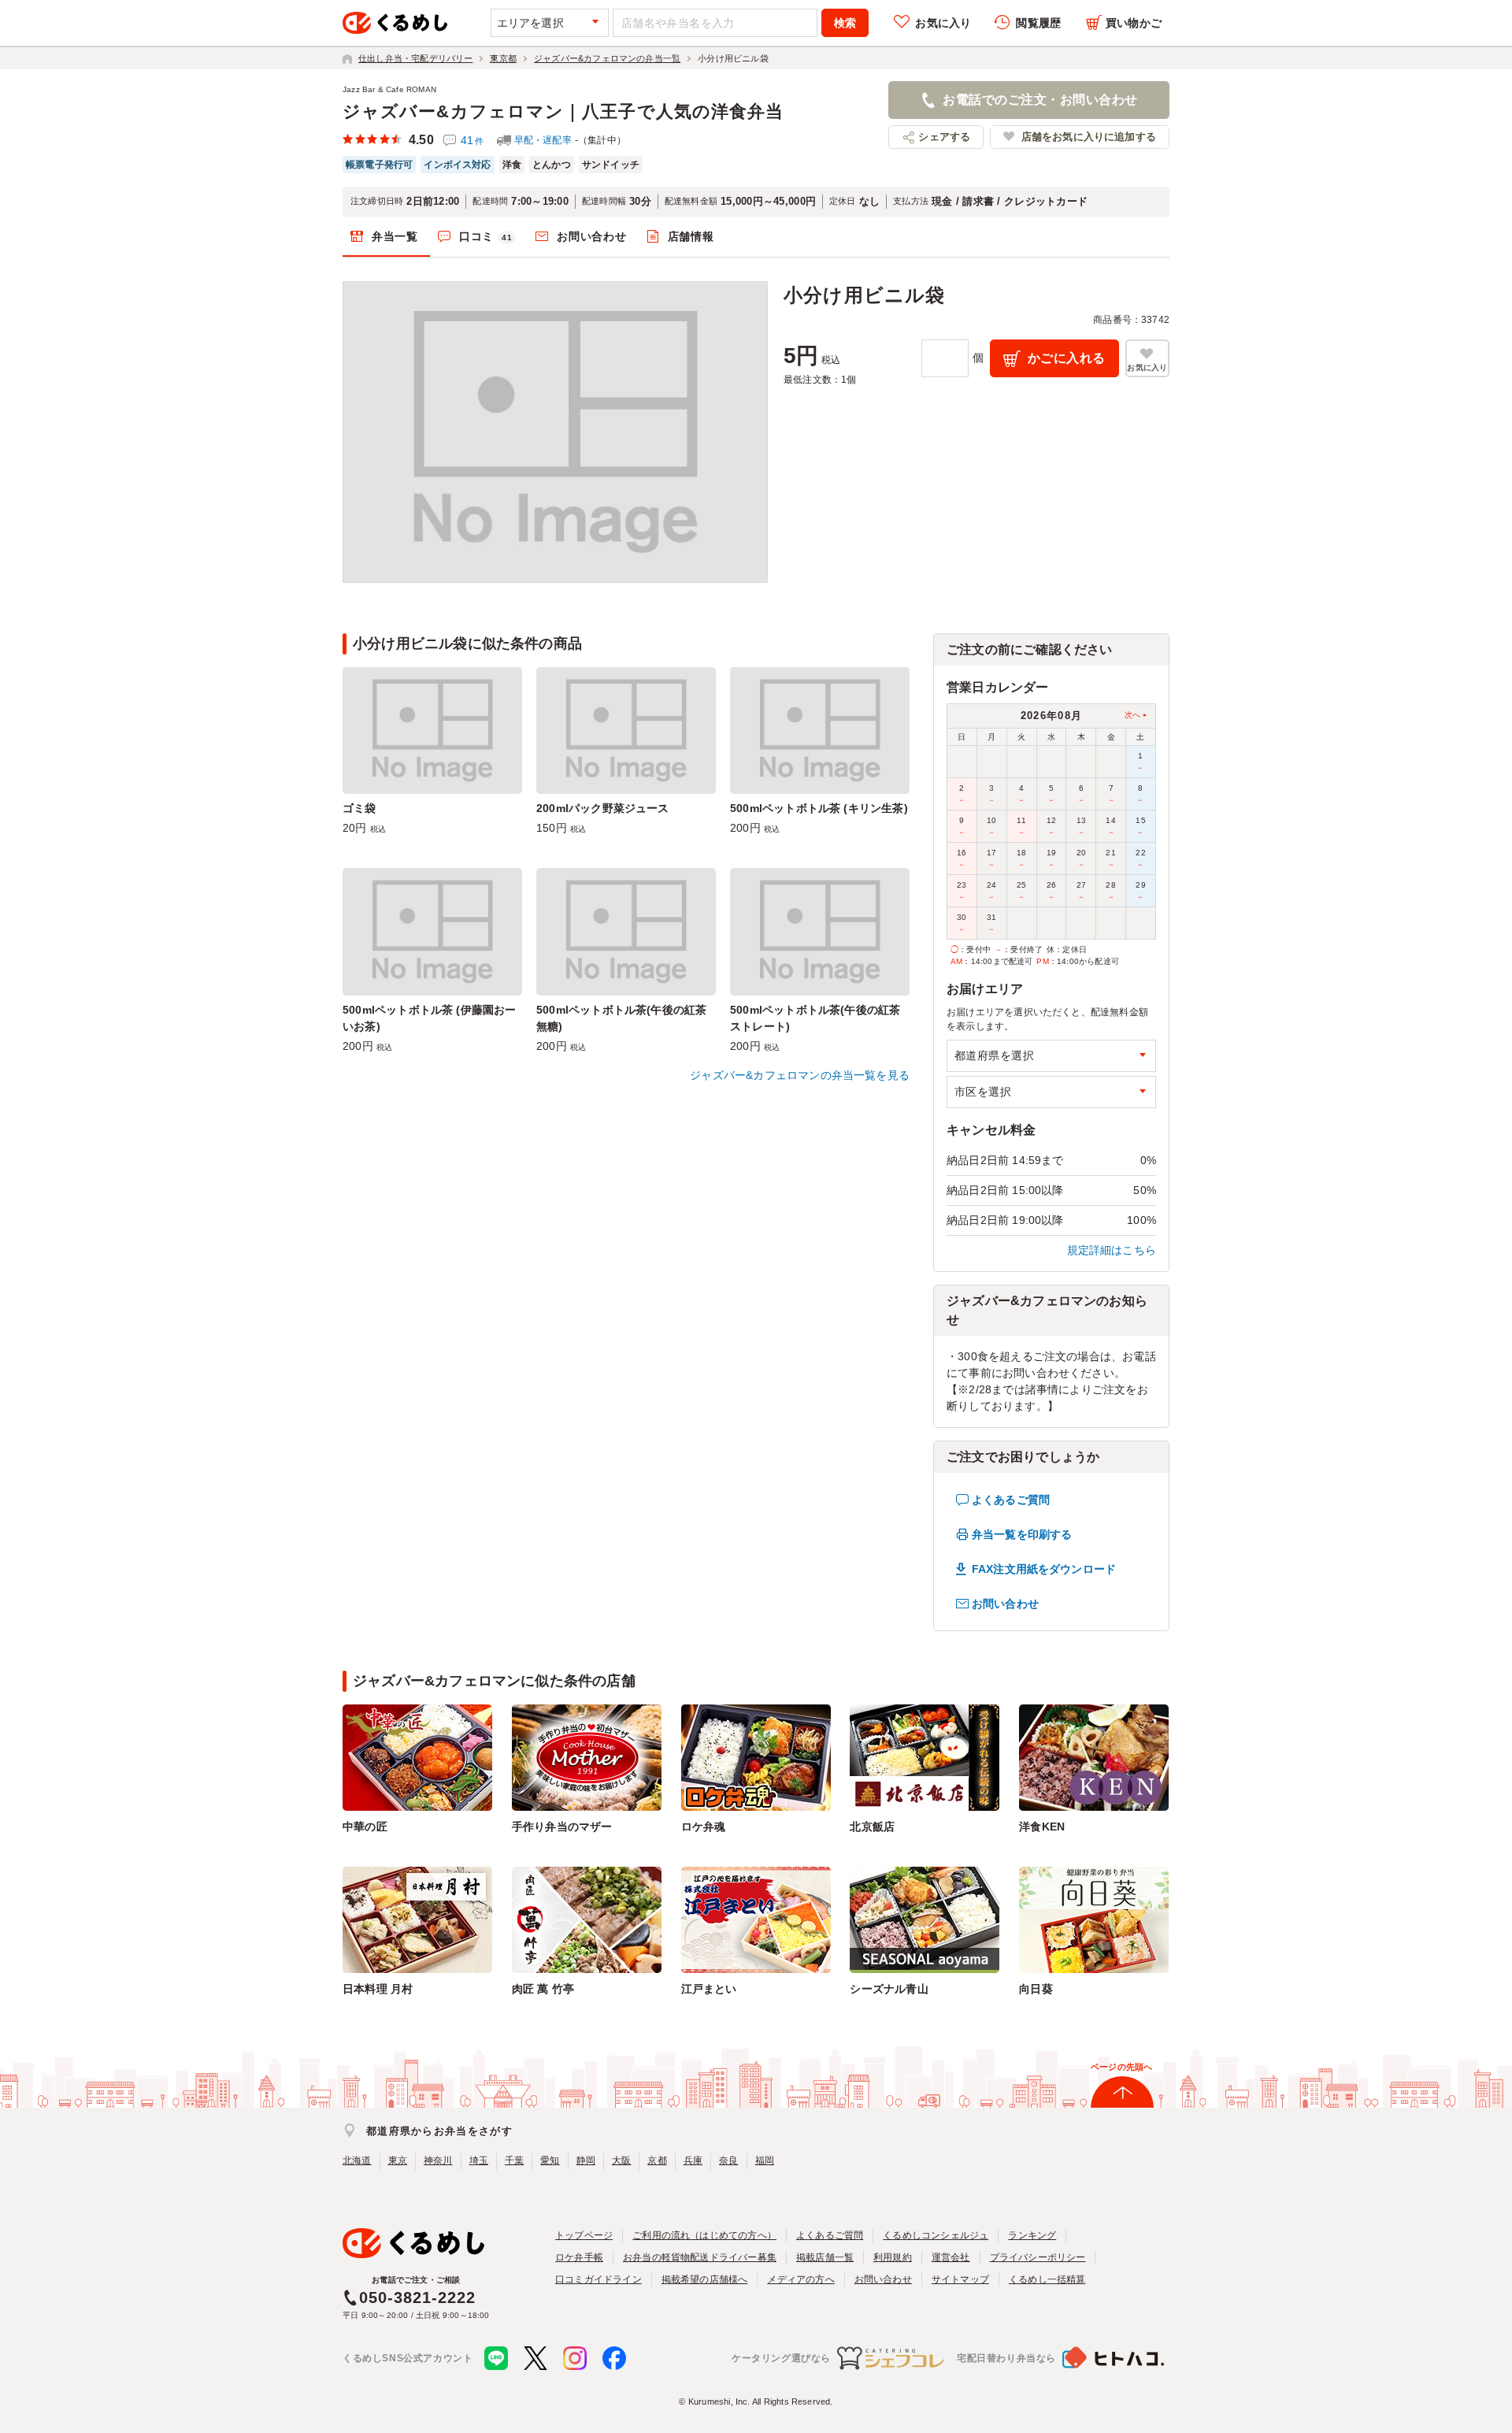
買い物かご (1134, 23)
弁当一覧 (395, 236)
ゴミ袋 (359, 808)
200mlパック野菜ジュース (603, 808)
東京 (398, 2160)
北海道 (357, 2160)
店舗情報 (691, 236)
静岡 (586, 2160)
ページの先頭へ (1121, 2067)
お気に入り (943, 23)
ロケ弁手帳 (579, 2257)
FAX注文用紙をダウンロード (1044, 1569)
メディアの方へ (800, 2279)
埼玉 (479, 2160)
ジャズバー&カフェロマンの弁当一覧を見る (800, 1075)
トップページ (584, 2235)
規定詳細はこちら (1112, 1250)
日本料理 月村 (378, 1989)
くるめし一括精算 (1047, 2279)
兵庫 (693, 2160)
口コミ (486, 236)
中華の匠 (365, 1827)
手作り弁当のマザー (562, 1827)
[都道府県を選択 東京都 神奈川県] (1051, 1056)
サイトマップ (960, 2279)
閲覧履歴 (1038, 23)
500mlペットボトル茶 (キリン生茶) (819, 808)
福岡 (765, 2160)
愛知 (550, 2160)
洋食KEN (1042, 1827)
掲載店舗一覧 (825, 2257)
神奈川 (438, 2160)
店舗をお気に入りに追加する (1089, 137)
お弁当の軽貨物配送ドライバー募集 (700, 2257)
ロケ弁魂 (704, 1827)
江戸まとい (709, 1989)
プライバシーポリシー (1038, 2257)
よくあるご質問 (1011, 1500)
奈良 (728, 2160)
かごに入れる (1067, 358)
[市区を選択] (1051, 1092)
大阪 (621, 2160)
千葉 (514, 2160)
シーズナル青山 (889, 1989)
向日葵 (1036, 1989)
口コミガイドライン (598, 2279)
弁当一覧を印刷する (1022, 1534)
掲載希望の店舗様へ (705, 2279)
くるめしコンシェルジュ (936, 2235)
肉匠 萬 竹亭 (543, 1989)
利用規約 (893, 2257)
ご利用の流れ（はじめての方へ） (704, 2235)
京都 (657, 2160)
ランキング (1032, 2235)
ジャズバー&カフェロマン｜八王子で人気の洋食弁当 (563, 111)
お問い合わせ (591, 236)
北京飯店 (872, 1827)
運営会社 (951, 2257)
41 (472, 140)
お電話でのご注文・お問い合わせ (1040, 100)
